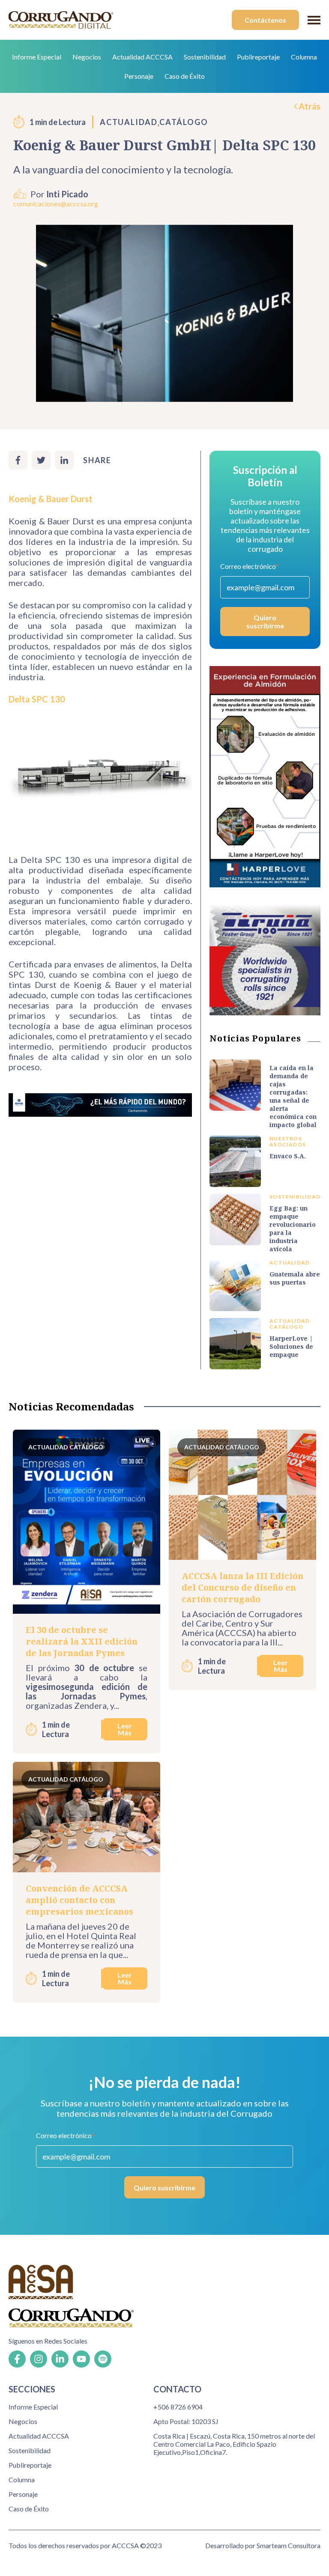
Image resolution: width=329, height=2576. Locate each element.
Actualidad (129, 122)
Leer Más (125, 1729)
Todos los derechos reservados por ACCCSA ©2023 (85, 2545)
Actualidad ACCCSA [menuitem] (142, 57)
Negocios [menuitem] (87, 57)
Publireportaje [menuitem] (258, 57)
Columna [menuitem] (304, 57)
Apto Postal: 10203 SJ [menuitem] (186, 2421)
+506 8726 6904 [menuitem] (178, 2407)
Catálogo (184, 122)
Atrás (310, 106)
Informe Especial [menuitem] (37, 57)
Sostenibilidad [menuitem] (205, 57)
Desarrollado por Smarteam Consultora (263, 2545)
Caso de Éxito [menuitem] (185, 76)
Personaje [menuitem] (139, 76)
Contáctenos (265, 20)
